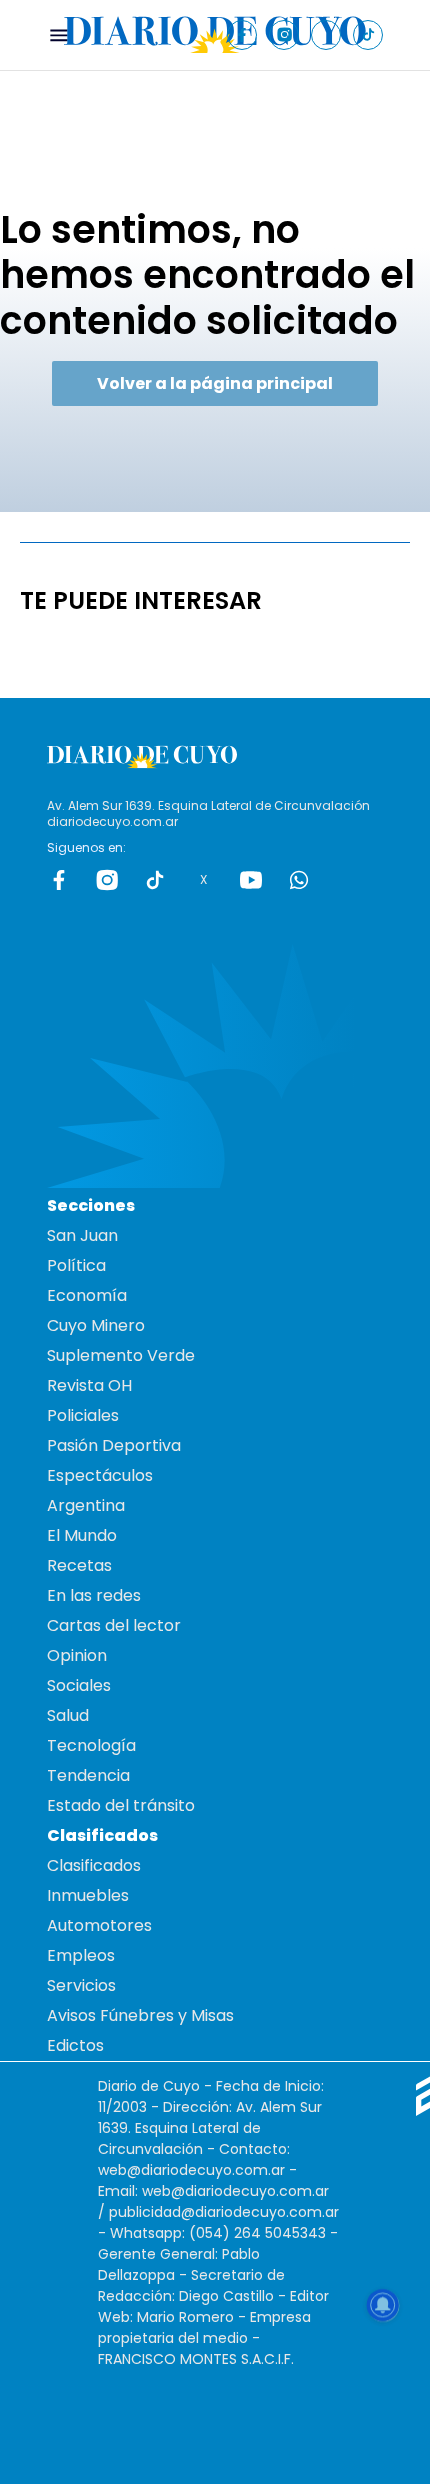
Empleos (81, 1955)
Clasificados (94, 1865)
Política (76, 1265)
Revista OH (89, 1385)
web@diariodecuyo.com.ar (191, 2170)
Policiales (83, 1415)
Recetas (79, 1565)
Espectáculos (100, 1475)
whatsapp (299, 880)
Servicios (81, 1985)
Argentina (86, 1505)
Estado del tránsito (121, 1805)
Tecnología (91, 1745)
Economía (87, 1295)
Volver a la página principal (215, 383)
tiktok (155, 880)
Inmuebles (88, 1895)
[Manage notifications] (383, 2305)
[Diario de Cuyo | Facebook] (242, 34)
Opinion (77, 1655)
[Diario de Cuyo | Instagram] (284, 34)
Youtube (251, 880)
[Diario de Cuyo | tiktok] (368, 34)
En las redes (94, 1595)
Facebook (59, 880)
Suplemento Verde (121, 1355)
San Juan (82, 1235)
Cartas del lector (114, 1625)
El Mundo (82, 1535)
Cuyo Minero (96, 1325)
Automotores (99, 1925)
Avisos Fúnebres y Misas (140, 2015)
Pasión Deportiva (114, 1445)
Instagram (107, 880)
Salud (68, 1715)
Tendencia (88, 1775)
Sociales (79, 1685)
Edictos (75, 2045)
